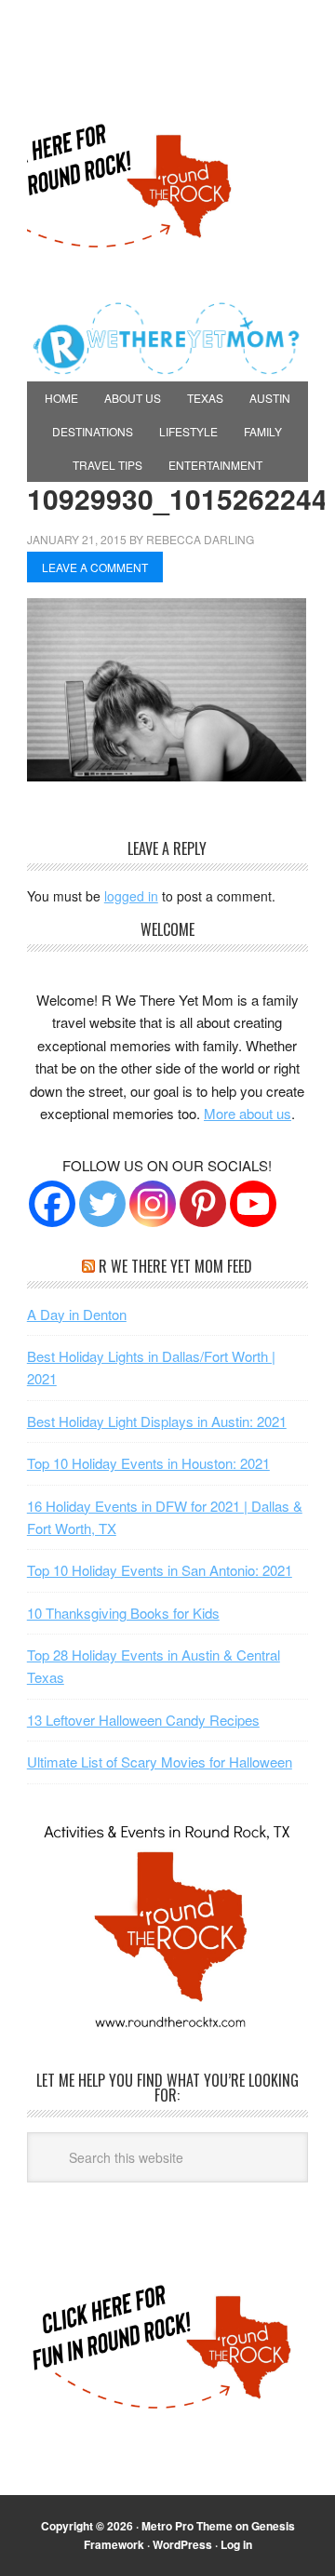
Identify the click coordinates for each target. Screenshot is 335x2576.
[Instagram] (153, 1204)
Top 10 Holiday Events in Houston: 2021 (148, 1463)
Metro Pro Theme (187, 2526)
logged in (131, 896)
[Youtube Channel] (253, 1204)
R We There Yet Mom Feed (175, 1266)
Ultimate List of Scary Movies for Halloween (160, 1762)
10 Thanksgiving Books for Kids (123, 1613)
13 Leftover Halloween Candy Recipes (143, 1720)
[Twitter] (102, 1204)
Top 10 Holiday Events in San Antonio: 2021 (160, 1570)
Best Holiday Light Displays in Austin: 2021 (157, 1421)
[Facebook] (52, 1204)
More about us (248, 1113)
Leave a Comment (95, 567)
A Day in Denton (77, 1314)
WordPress (182, 2544)
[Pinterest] (203, 1204)
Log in (236, 2544)
